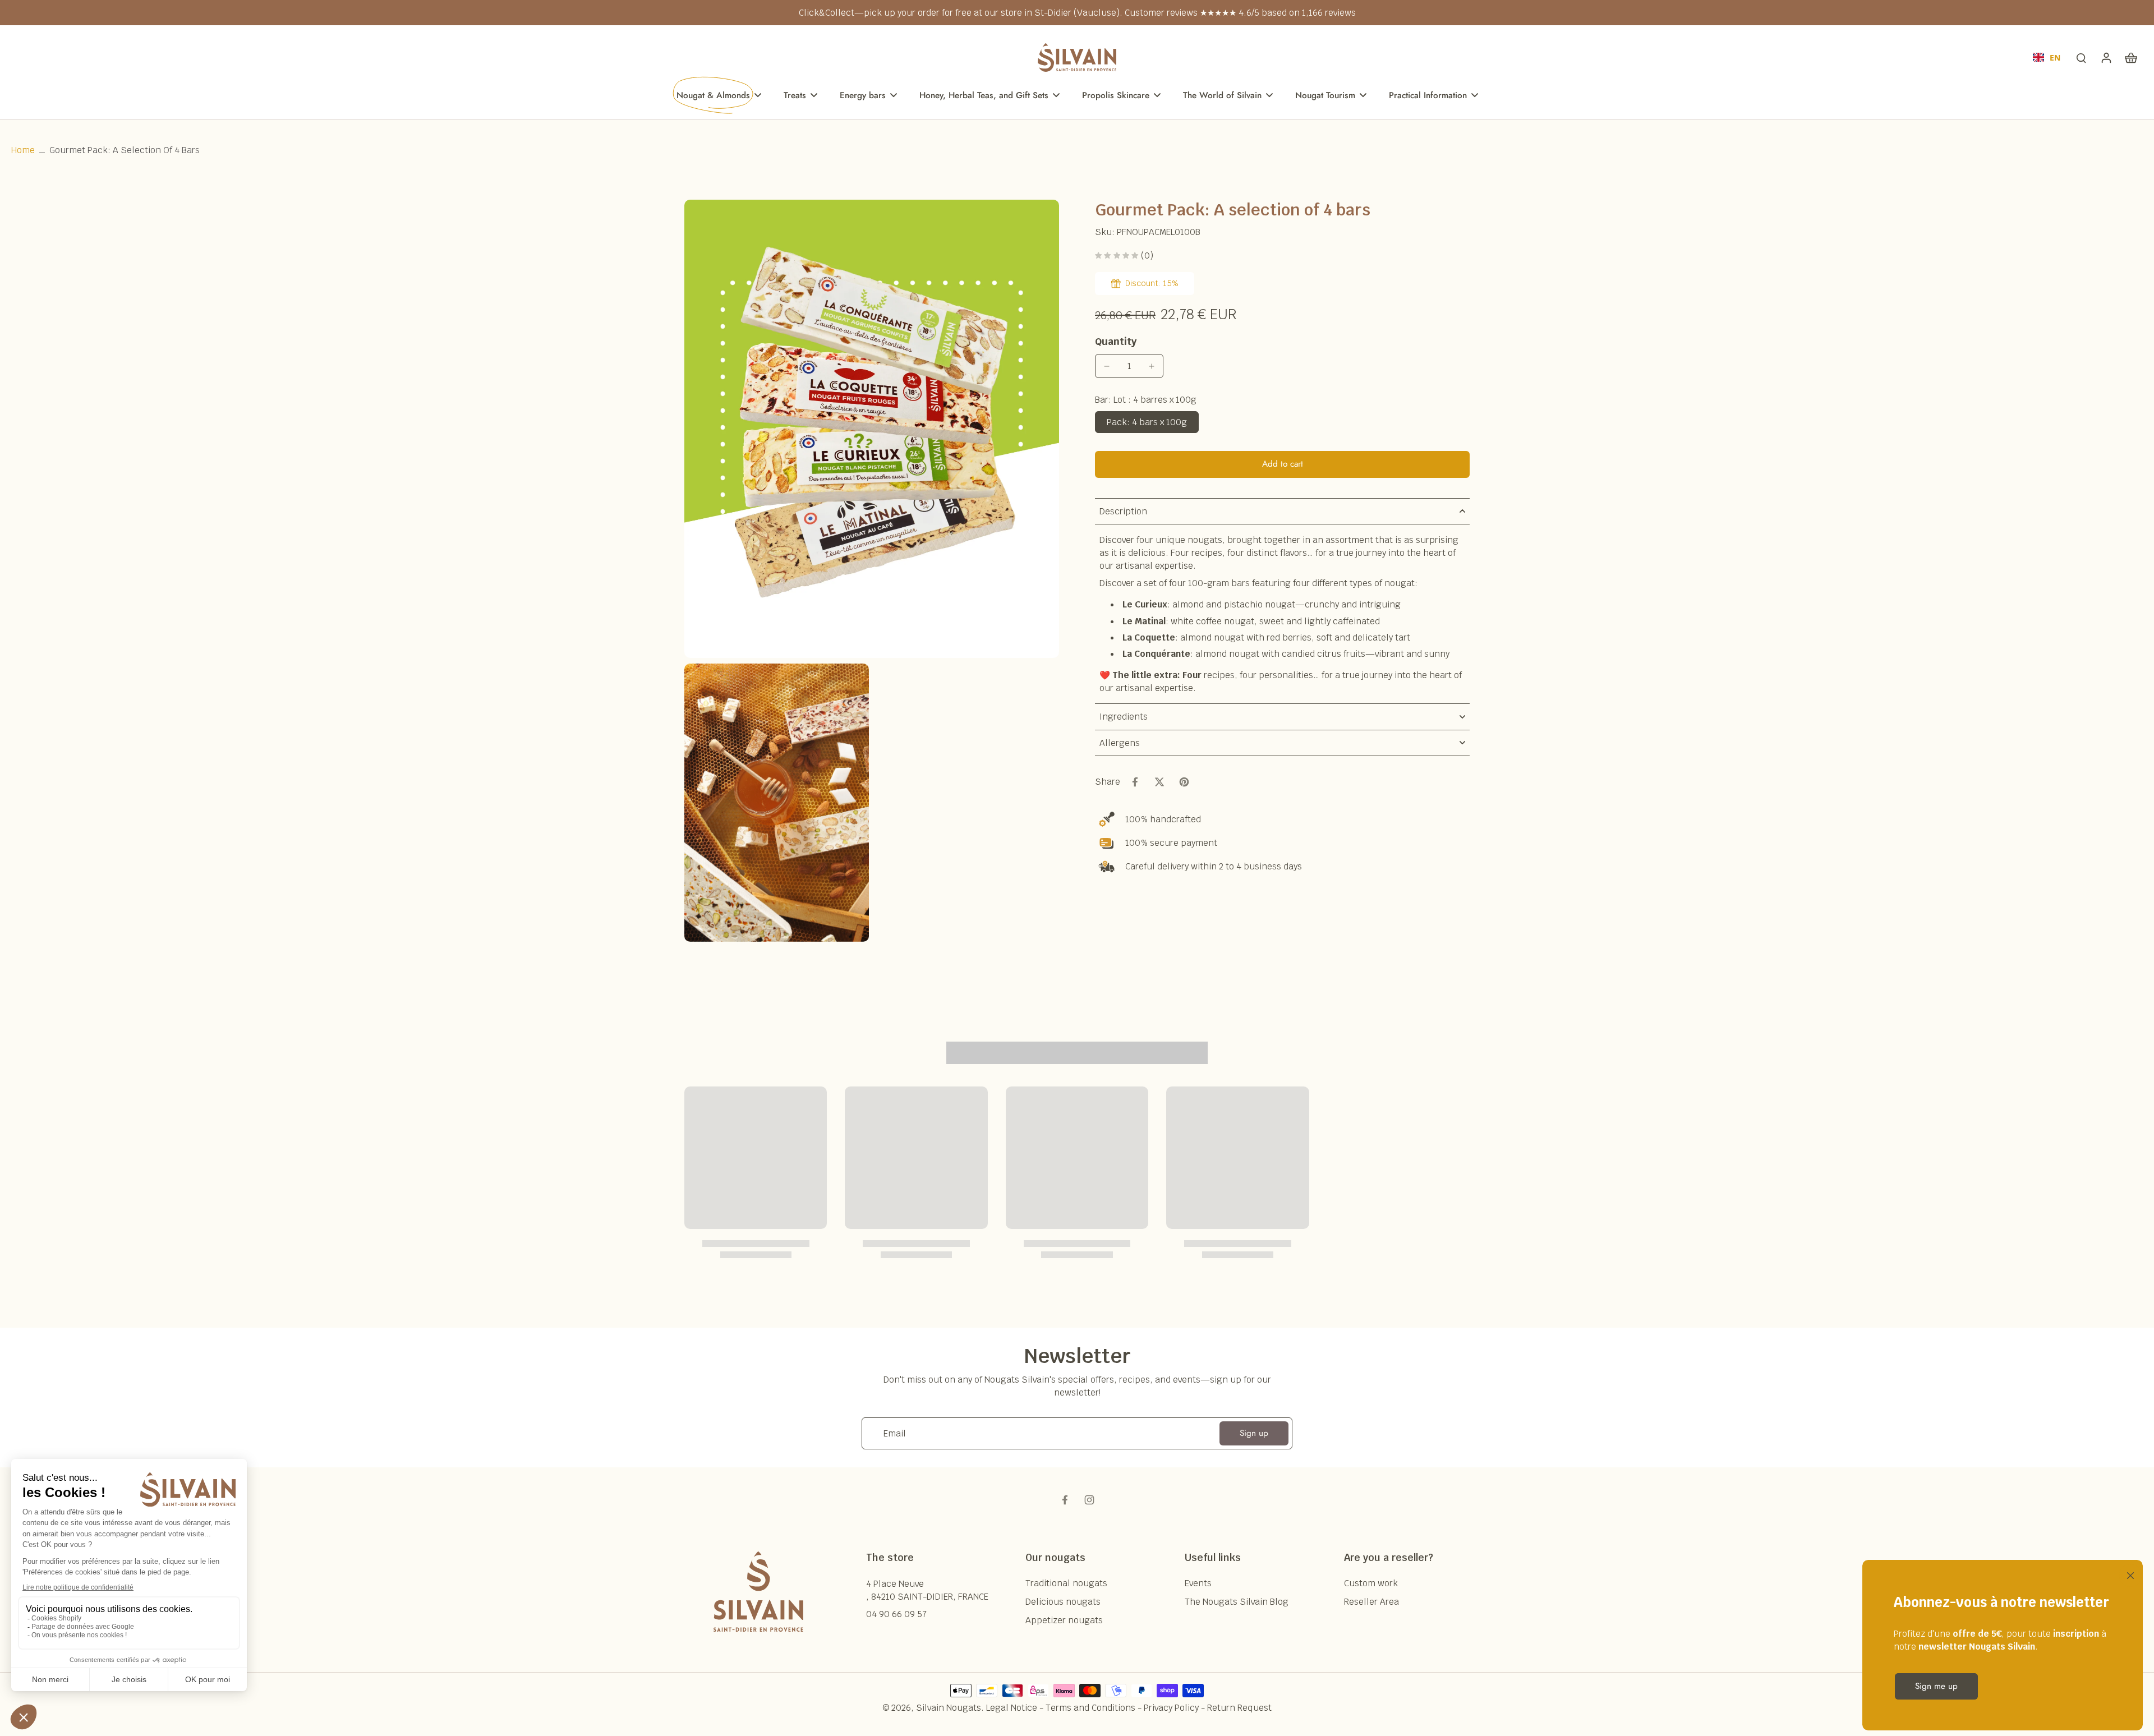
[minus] (1107, 366)
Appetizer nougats (1064, 1620)
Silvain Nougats (949, 1708)
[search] (2081, 57)
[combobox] (2047, 57)
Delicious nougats (1063, 1602)
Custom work (1371, 1583)
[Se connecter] (2106, 57)
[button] (1282, 464)
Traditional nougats (1066, 1583)
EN (2055, 57)
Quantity (1116, 341)
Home (23, 150)
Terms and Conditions (1090, 1708)
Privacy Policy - (1175, 1708)
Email (895, 1433)
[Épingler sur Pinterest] (1184, 782)
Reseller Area (1371, 1602)
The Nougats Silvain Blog (1237, 1602)
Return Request (1239, 1708)
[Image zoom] (872, 429)
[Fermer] (2128, 1574)
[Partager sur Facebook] (1135, 782)
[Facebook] (1065, 1500)
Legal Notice (1012, 1708)
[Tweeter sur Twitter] (1159, 782)
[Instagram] (1089, 1500)
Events (1198, 1583)
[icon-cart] (2130, 57)
